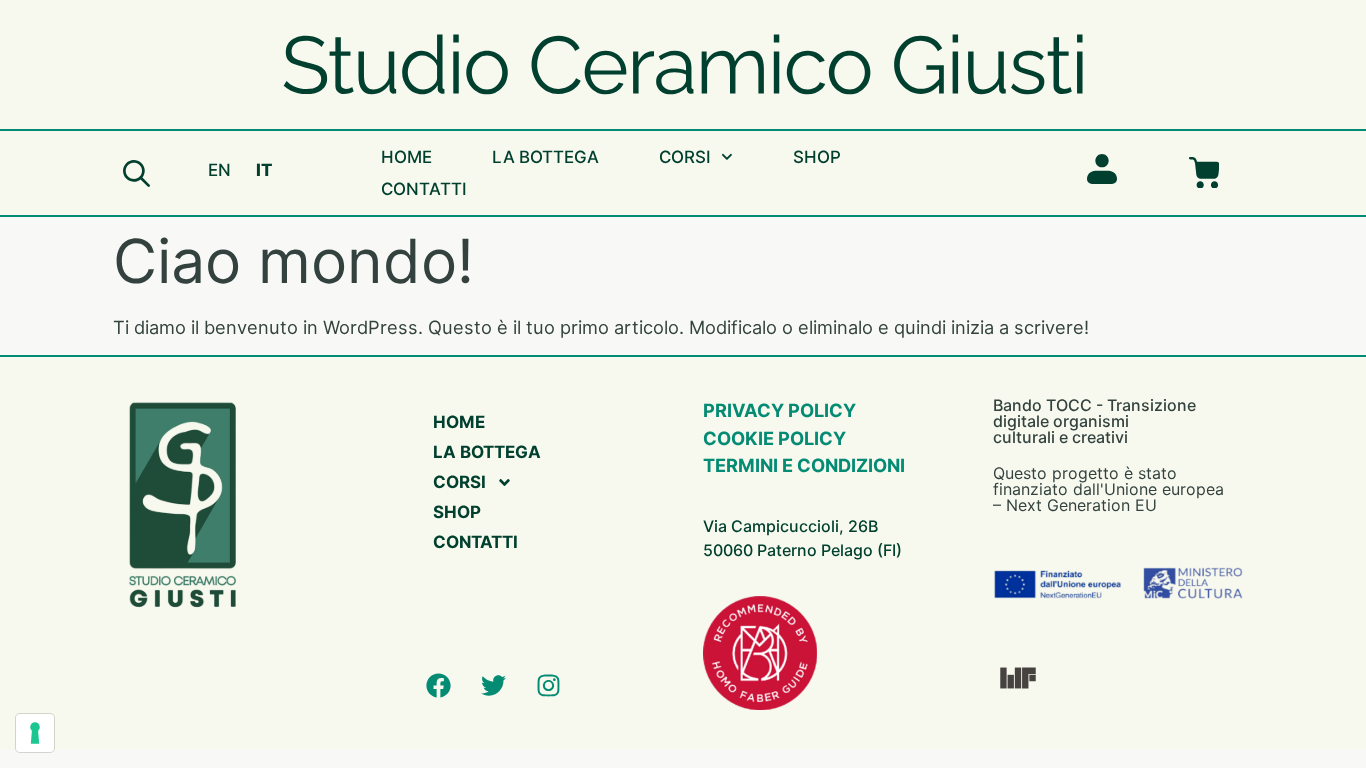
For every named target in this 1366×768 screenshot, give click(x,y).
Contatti (424, 189)
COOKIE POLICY (774, 438)
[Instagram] (548, 685)
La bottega (545, 157)
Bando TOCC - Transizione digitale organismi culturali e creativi (1094, 421)
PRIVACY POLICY (779, 410)
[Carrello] (1204, 173)
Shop (817, 157)
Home (406, 157)
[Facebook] (438, 685)
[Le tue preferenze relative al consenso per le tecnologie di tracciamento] (35, 733)
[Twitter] (493, 685)
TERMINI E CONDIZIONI (804, 465)
